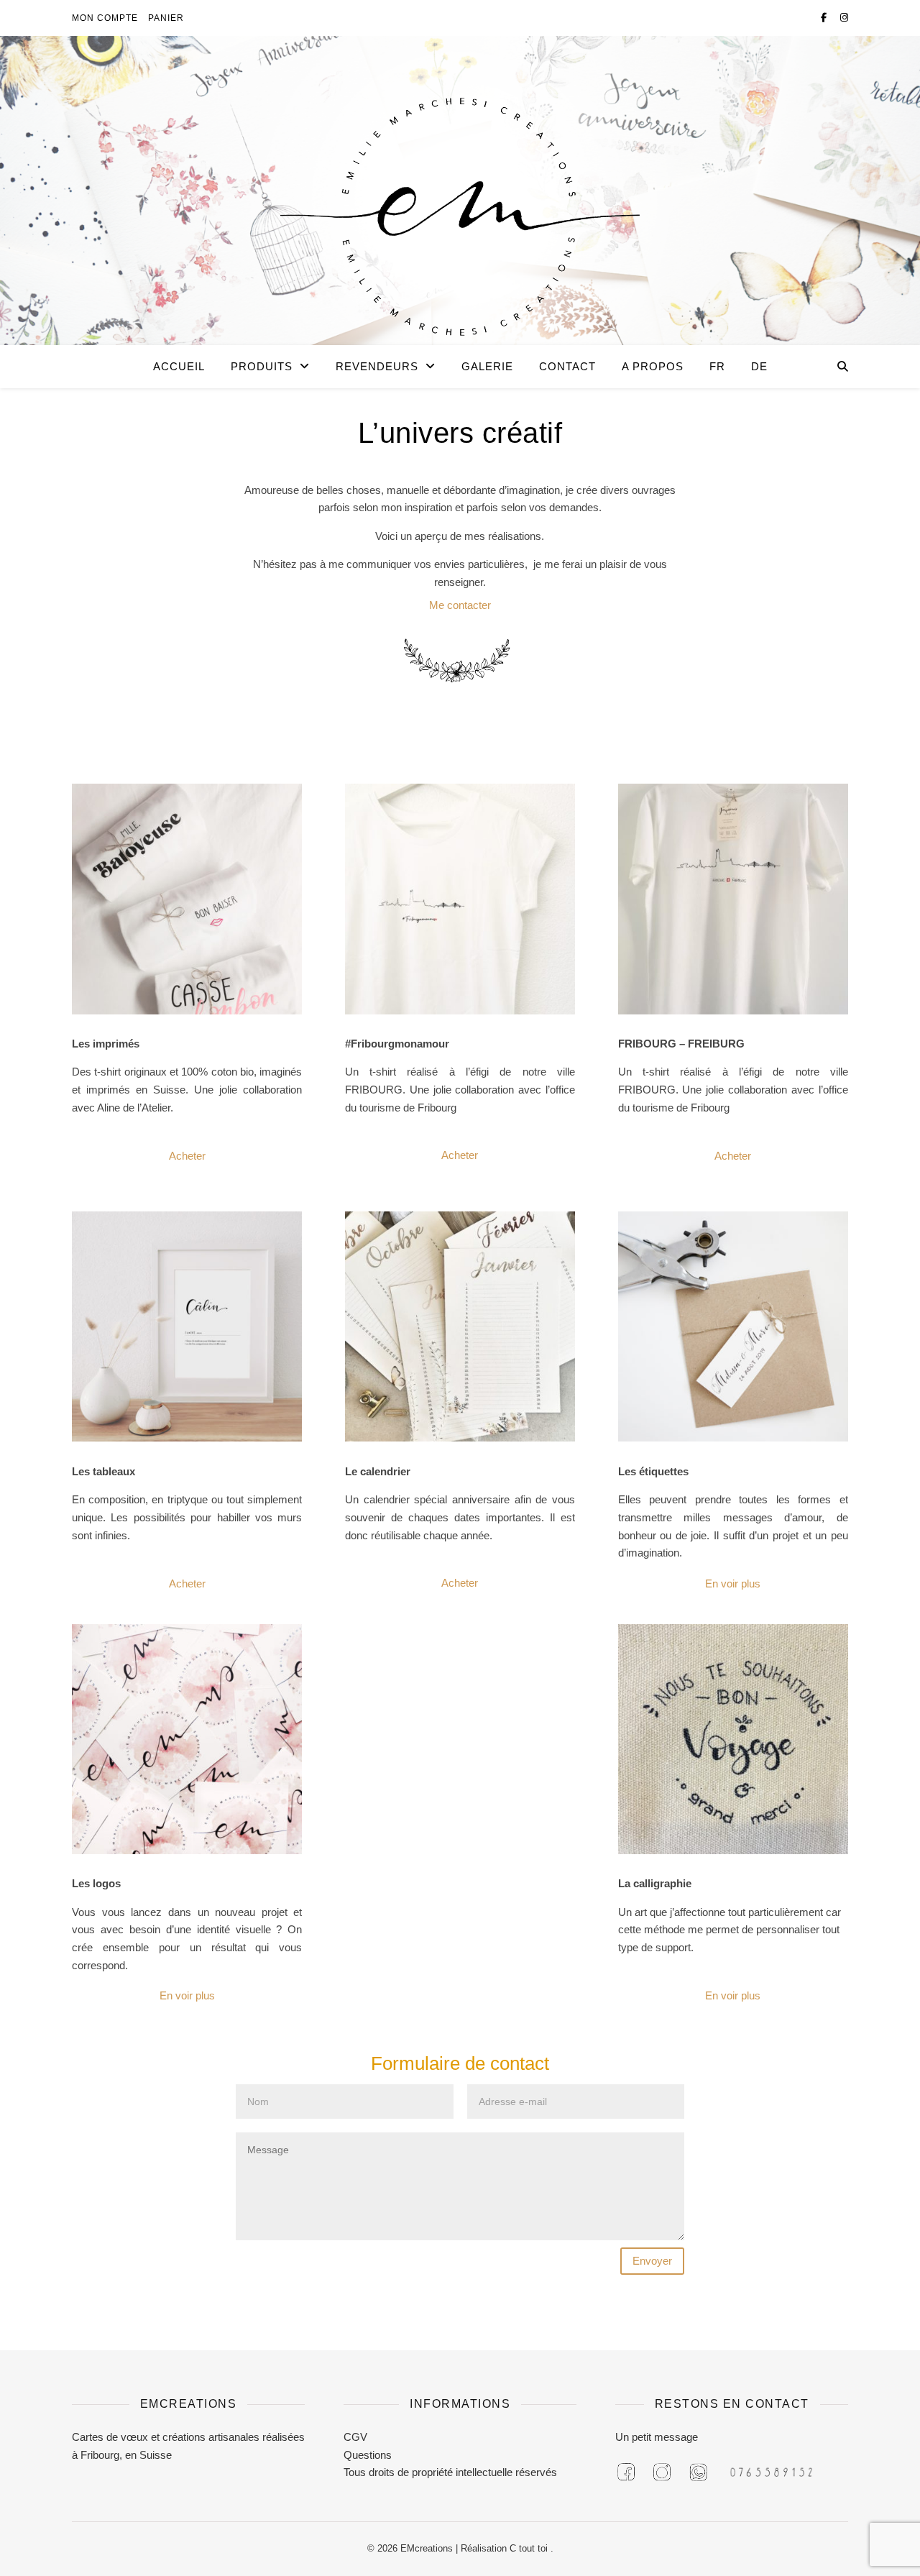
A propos (653, 366)
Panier (166, 18)
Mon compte (105, 18)
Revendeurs (377, 366)
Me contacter (460, 605)
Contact (567, 366)
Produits (262, 366)
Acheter (187, 1156)
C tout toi (530, 2548)
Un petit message (657, 2437)
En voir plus (733, 1583)
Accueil (179, 366)
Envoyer (652, 2261)
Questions (368, 2455)
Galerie (487, 366)
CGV (355, 2437)
